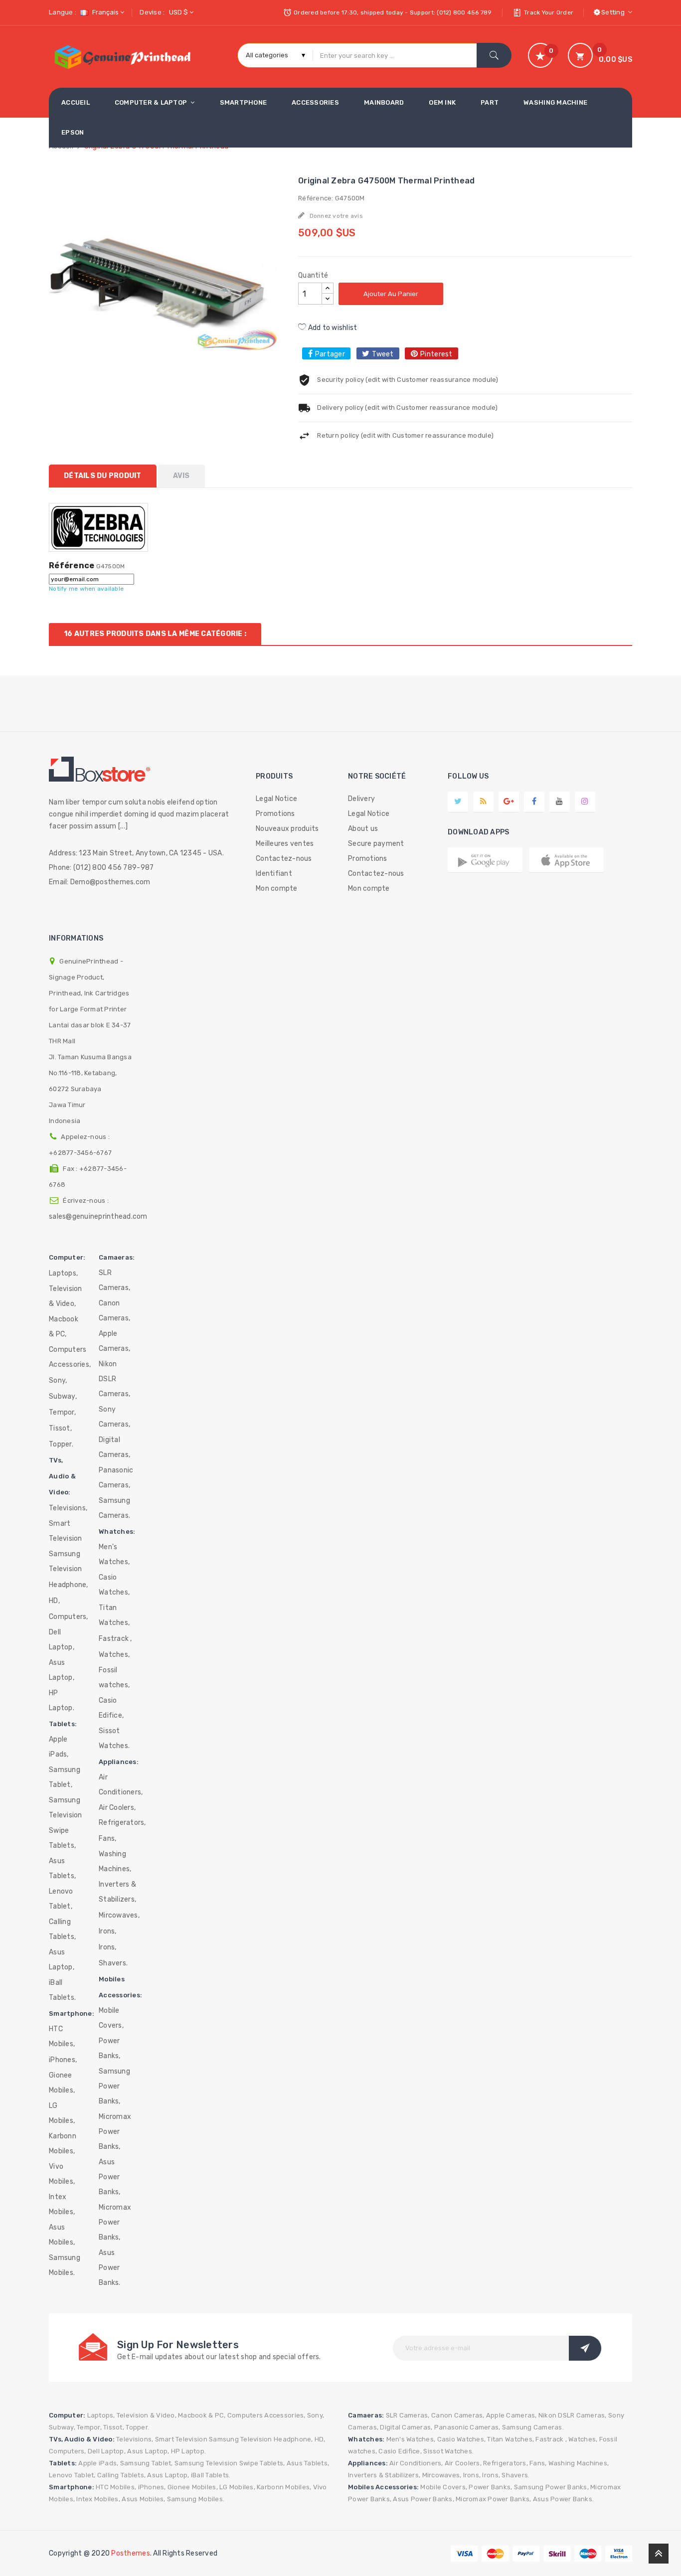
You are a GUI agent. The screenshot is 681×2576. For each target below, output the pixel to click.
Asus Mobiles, (62, 2235)
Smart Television (66, 1531)
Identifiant (274, 874)
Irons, (108, 1931)
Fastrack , (115, 1639)
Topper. (61, 1444)
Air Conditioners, (121, 1785)
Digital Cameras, (114, 1447)
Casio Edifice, (111, 1708)
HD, (54, 1601)
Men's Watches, (114, 1554)
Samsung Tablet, (65, 1777)
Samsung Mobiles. (65, 2265)
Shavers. (113, 1963)
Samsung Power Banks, (114, 2086)
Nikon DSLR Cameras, (114, 1379)
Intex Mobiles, (62, 2204)
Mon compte (277, 888)
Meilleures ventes (285, 844)
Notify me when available (86, 589)
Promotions (275, 814)
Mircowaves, (119, 1915)
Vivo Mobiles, (62, 2174)
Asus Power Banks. (110, 2268)
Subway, (63, 1396)
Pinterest (436, 354)
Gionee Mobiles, (62, 2083)
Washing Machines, (115, 1861)
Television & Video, (66, 1296)
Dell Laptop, (62, 1640)
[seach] (494, 55)
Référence (72, 566)
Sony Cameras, (114, 1417)
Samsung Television (66, 1561)
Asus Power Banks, (110, 2177)
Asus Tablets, (62, 1868)
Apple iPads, (59, 1747)
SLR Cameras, (114, 1280)
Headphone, (69, 1585)
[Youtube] (559, 801)
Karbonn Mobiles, (63, 2144)
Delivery (361, 799)
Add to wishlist (332, 328)
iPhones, (63, 2060)
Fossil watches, (114, 1678)
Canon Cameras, (114, 1311)
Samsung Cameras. (114, 1508)
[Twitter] (458, 801)
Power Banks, (110, 2048)
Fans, (107, 1839)
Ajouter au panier (391, 294)
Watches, (114, 1655)
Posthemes (130, 2553)
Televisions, (68, 1508)
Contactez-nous (284, 859)
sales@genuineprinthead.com (98, 1216)
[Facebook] (534, 801)
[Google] (483, 801)
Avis (181, 476)
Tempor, (62, 1412)
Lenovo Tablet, (61, 1899)
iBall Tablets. (62, 1990)
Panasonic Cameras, (116, 1478)
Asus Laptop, (62, 1670)
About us (363, 829)
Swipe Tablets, (62, 1838)
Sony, (58, 1380)
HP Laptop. (62, 1700)
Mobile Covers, (111, 2018)
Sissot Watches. (114, 1738)
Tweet (383, 354)
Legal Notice (276, 799)
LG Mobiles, (62, 2113)
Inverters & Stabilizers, (117, 1892)
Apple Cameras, (114, 1341)
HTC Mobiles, (62, 2036)
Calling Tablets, (62, 1929)
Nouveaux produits (287, 829)
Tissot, (60, 1428)
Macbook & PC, (64, 1327)
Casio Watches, (114, 1585)
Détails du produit (103, 476)
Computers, (69, 1617)
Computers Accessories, (70, 1357)
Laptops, (63, 1273)
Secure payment (376, 844)
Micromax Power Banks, (115, 2132)
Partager (330, 354)
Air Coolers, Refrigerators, (122, 1815)
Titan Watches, (114, 1615)
